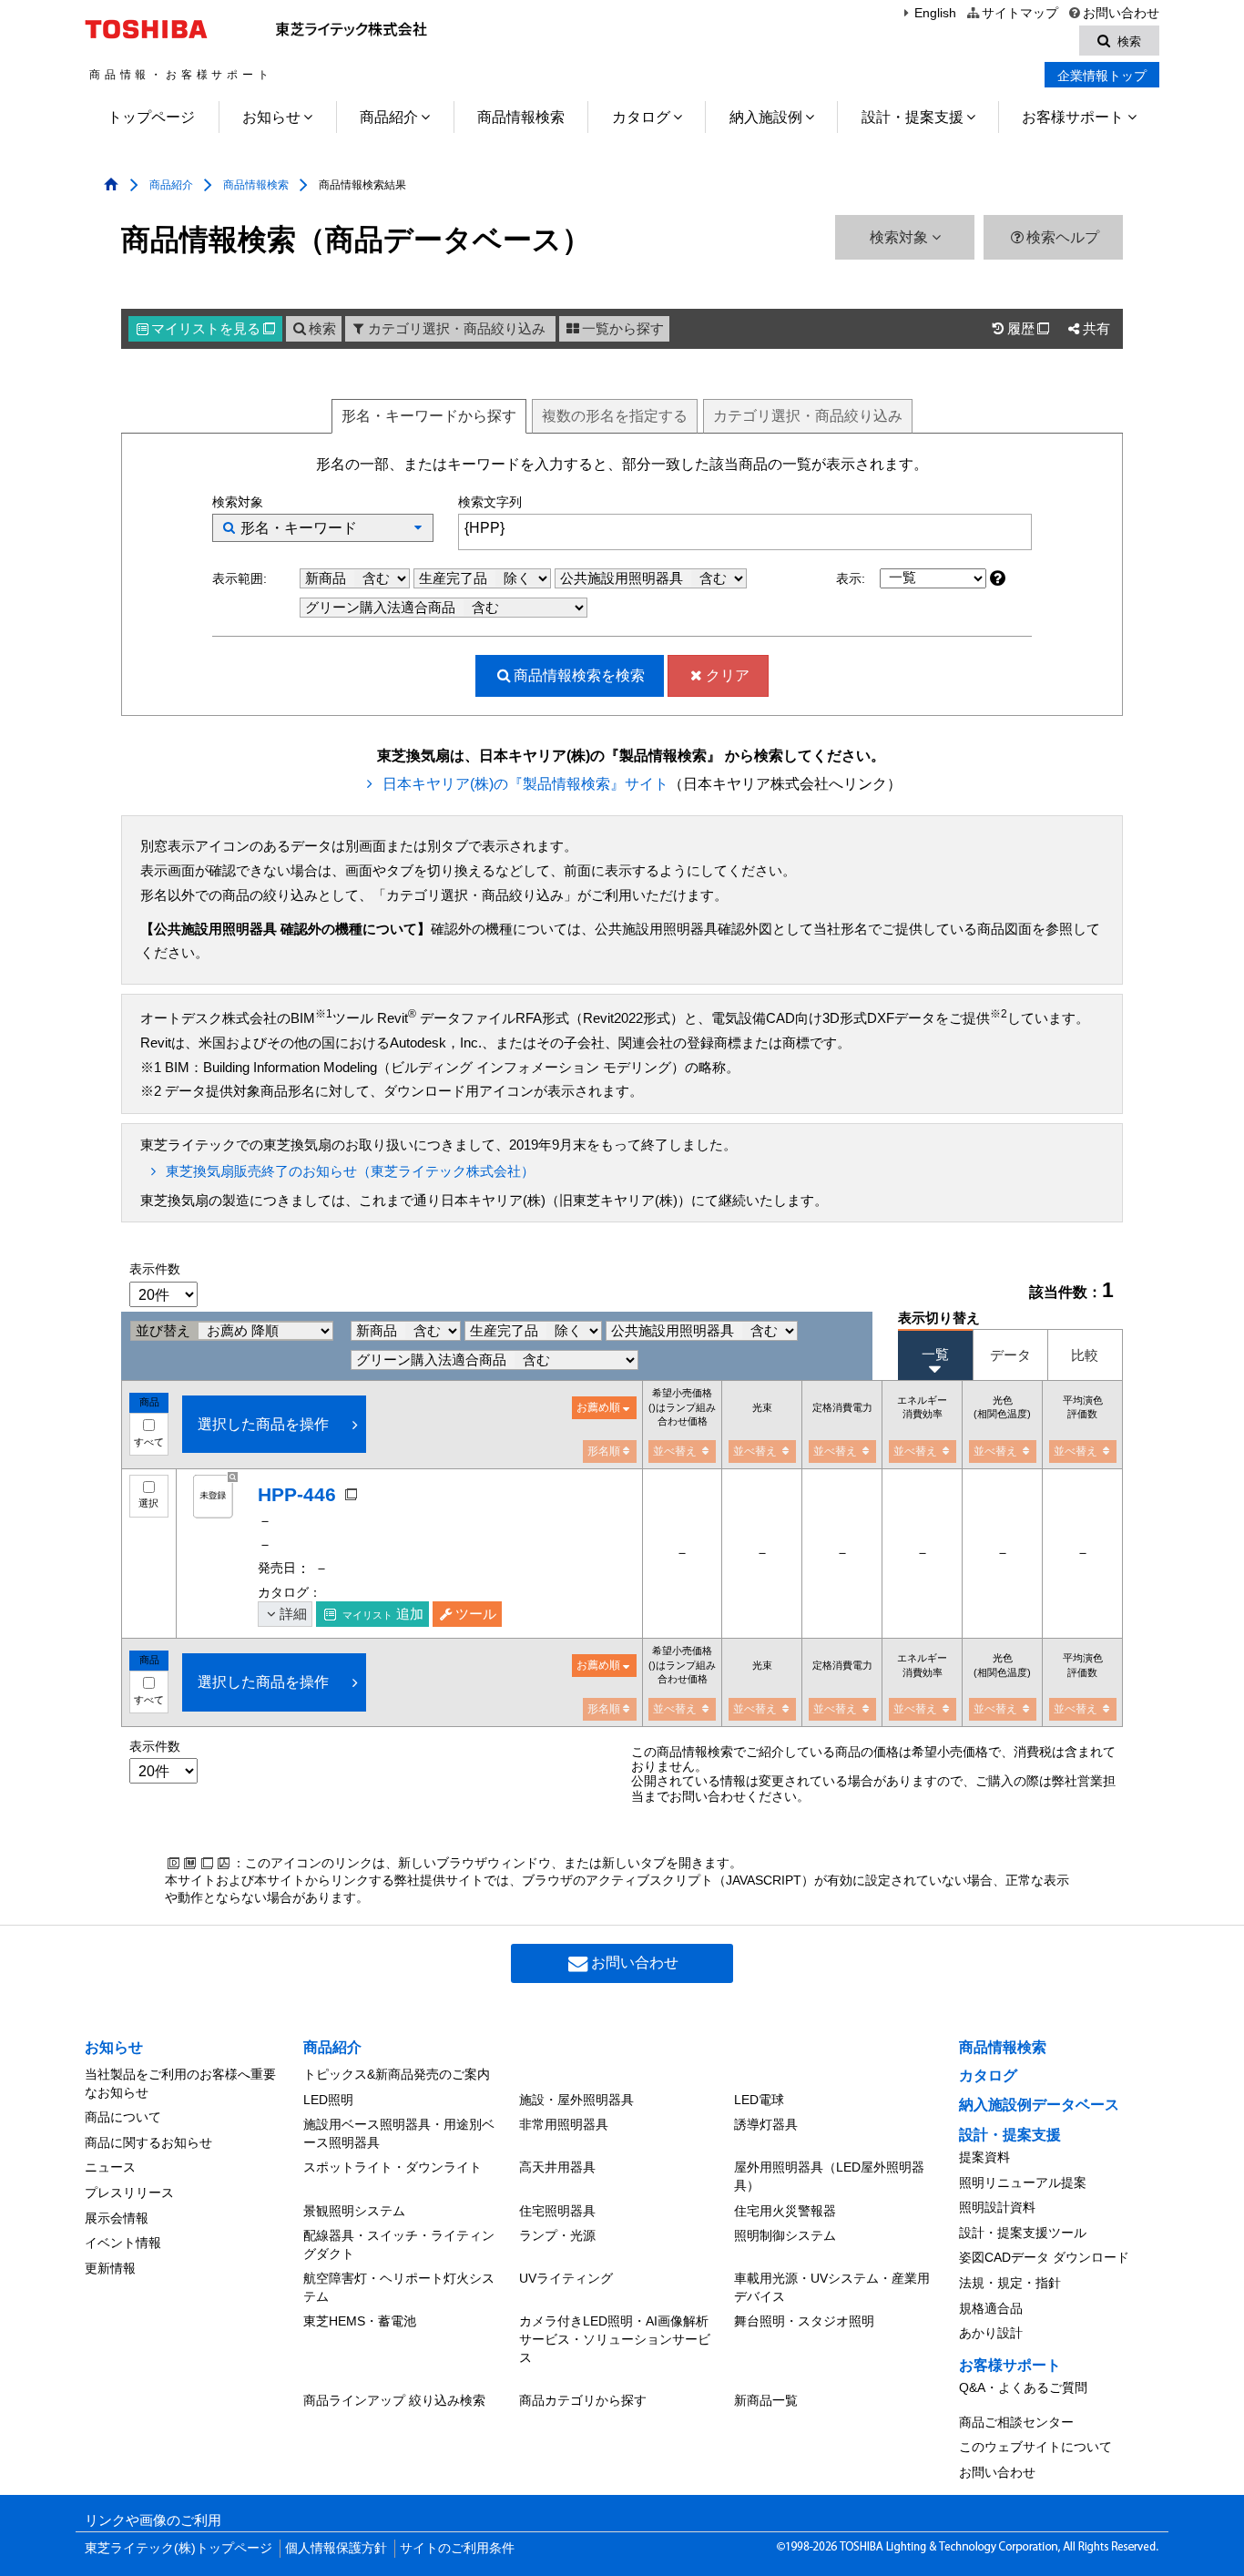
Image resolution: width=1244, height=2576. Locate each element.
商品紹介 (389, 117)
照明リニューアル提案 (1023, 2182)
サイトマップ (1020, 13)
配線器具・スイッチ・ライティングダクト (399, 2244)
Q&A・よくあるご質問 (1023, 2387)
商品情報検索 (521, 117)
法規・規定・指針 (1010, 2283)
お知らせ (271, 117)
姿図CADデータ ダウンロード (1044, 2257)
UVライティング (566, 2278)
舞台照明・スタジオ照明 (804, 2321)
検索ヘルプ (1063, 237)
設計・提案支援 (913, 117)
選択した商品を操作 (263, 1424)
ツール (476, 1614)
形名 (429, 416)
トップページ (151, 117)
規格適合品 (991, 2308)
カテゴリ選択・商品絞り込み (457, 329)
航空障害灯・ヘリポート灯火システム (399, 2287)
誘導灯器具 (766, 2124)
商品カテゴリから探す (583, 2400)
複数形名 (615, 416)
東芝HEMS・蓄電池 (360, 2321)
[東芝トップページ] (149, 29)
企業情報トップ (1102, 76)
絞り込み (808, 416)
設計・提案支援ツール (1023, 2233)
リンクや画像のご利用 (153, 2520)
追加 (383, 1614)
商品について (123, 2117)
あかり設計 (991, 2333)
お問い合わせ (1121, 13)
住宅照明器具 (557, 2211)
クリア (728, 675)
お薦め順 (598, 1407)
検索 (322, 329)
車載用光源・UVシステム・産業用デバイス (832, 2287)
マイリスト (213, 329)
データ (1010, 1355)
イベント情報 (123, 2243)
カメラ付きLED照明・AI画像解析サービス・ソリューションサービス (615, 2339)
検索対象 (901, 237)
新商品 (327, 578)
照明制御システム (785, 2235)
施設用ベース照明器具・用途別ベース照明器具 (399, 2133)
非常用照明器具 (564, 2124)
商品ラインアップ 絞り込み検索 (394, 2400)
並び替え (165, 1331)
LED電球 (759, 2100)
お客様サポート (1073, 117)
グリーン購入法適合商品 (382, 608)
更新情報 (110, 2268)
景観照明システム (354, 2211)
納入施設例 (766, 117)
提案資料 (984, 2157)
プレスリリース (129, 2193)
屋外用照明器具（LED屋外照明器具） (829, 2176)
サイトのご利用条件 (457, 2548)
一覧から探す (623, 329)
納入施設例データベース (1039, 2105)
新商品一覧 (766, 2400)
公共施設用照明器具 (623, 578)
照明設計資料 (997, 2207)
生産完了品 (455, 578)
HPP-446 (297, 1494)
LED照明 (328, 2100)
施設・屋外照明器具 (576, 2100)
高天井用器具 (557, 2167)
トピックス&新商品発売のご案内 (397, 2074)
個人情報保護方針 (336, 2548)
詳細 (293, 1614)
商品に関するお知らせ (148, 2142)
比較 (1085, 1355)
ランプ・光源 (557, 2235)
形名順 (604, 1451)
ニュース (110, 2167)
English (935, 13)
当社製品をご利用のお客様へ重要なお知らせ (180, 2083)
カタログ (641, 117)
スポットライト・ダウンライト (393, 2167)
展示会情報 (117, 2218)
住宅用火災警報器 (785, 2211)
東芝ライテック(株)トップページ (178, 2548)
